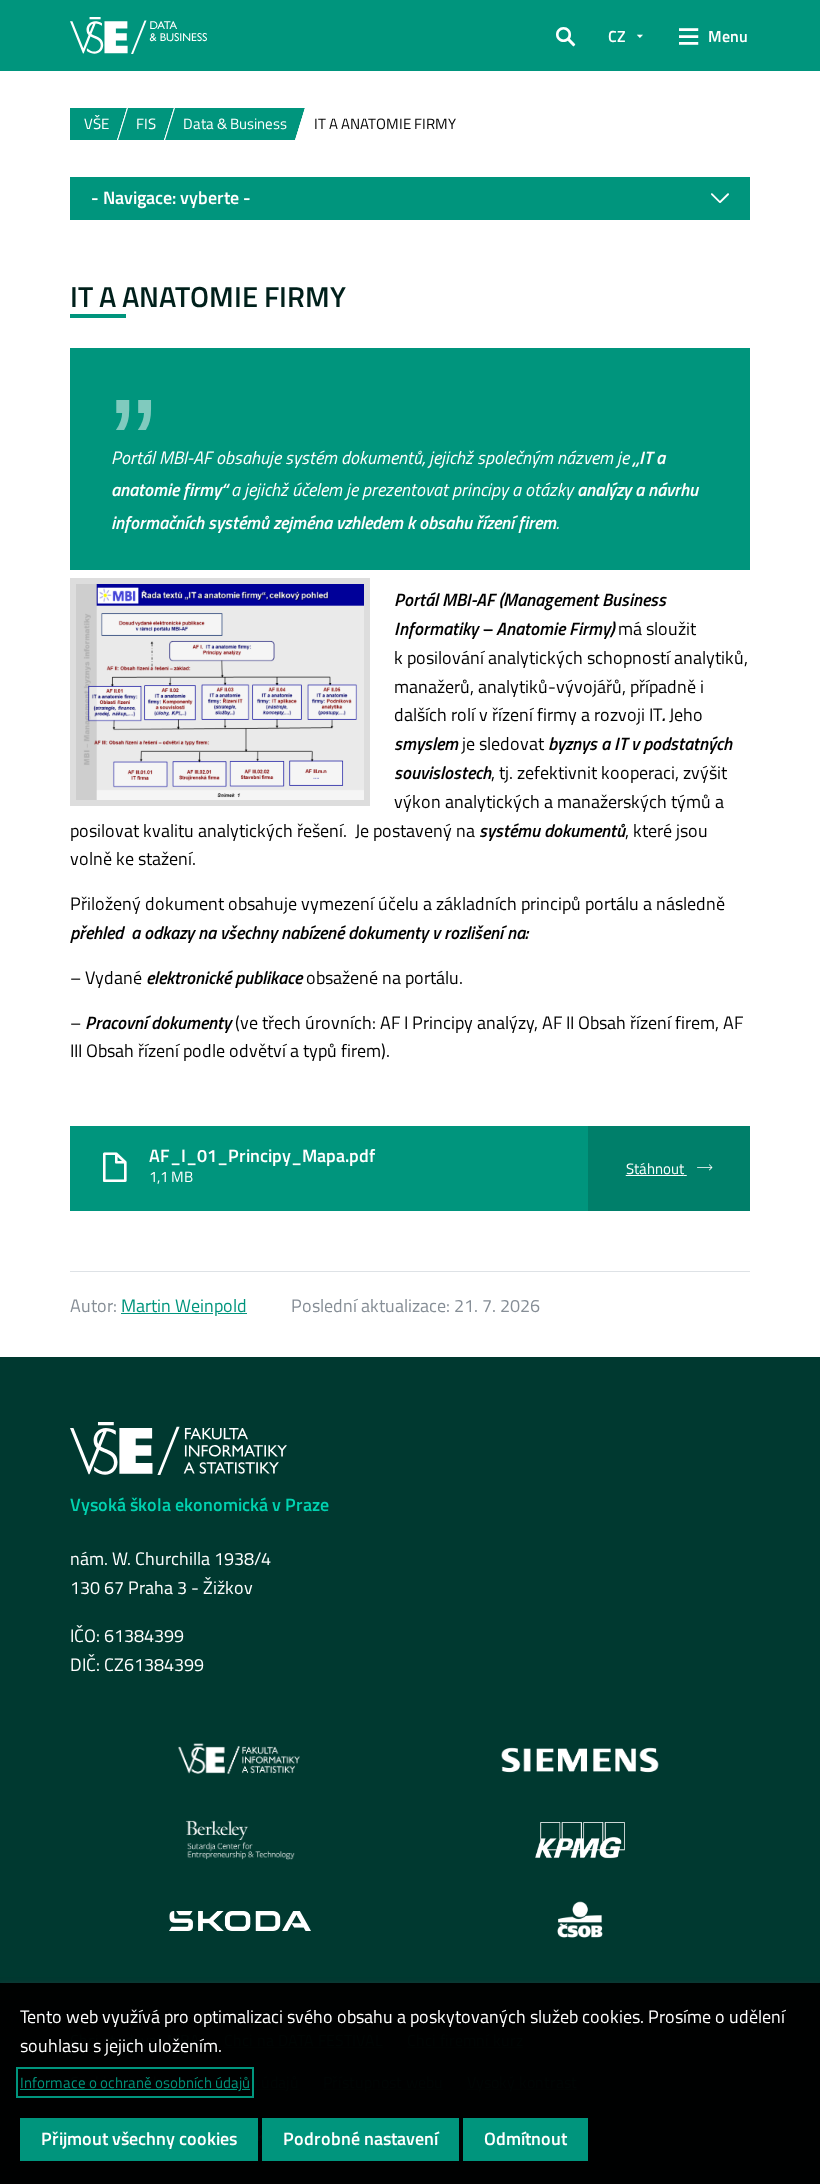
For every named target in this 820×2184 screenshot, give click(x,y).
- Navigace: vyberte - (171, 197)
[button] (565, 36)
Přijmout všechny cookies (139, 2138)
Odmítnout (525, 2138)
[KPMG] (580, 1840)
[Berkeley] (240, 1840)
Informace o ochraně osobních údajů (135, 2082)
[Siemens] (580, 1760)
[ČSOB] (580, 1920)
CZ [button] (617, 36)
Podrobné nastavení (360, 2138)
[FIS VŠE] (240, 1760)
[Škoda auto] (240, 1919)
